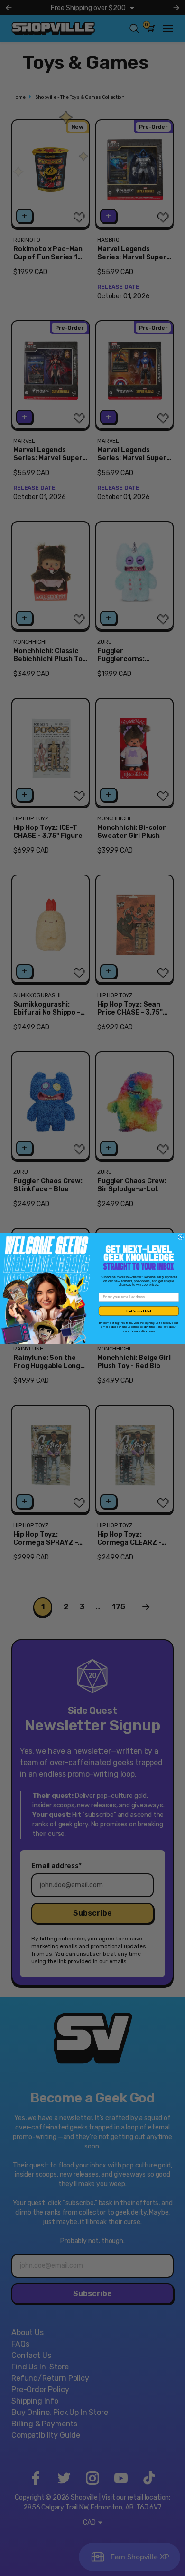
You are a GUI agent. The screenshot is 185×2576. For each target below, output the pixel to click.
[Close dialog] (181, 1237)
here (151, 1330)
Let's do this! (139, 1311)
